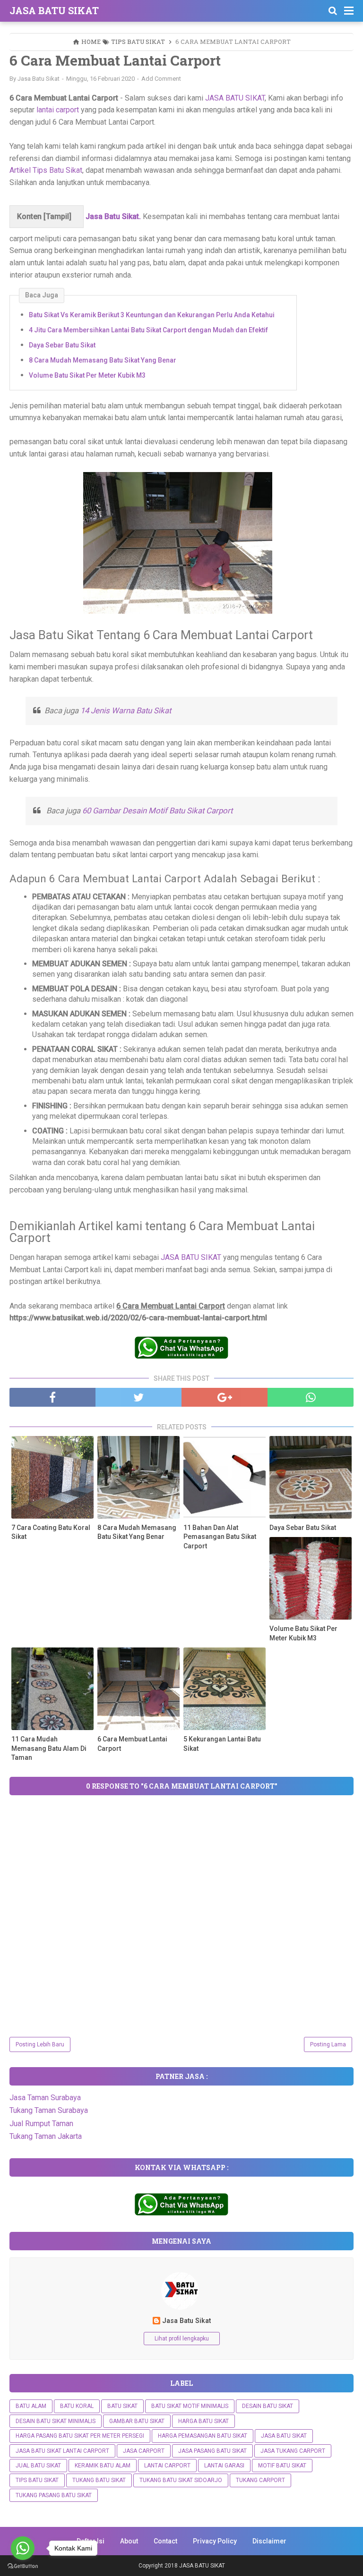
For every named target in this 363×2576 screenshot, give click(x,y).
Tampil (57, 216)
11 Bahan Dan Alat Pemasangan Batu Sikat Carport (220, 1537)
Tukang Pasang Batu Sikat (54, 2495)
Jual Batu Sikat (38, 2466)
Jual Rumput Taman (41, 2124)
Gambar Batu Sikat (137, 2421)
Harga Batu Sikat (203, 2421)
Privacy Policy (215, 2541)
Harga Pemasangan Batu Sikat (203, 2436)
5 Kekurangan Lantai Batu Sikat (222, 1744)
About (129, 2541)
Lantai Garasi (224, 2466)
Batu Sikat (122, 2406)
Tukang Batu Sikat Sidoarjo (181, 2480)
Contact (165, 2541)
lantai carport (58, 110)
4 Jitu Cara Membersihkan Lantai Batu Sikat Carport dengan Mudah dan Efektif (148, 330)
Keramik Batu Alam (103, 2466)
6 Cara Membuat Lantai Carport (132, 1744)
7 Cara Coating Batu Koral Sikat (51, 1532)
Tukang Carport (260, 2480)
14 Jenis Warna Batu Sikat (126, 710)
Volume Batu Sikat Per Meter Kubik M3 (87, 375)
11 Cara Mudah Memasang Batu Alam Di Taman (49, 1748)
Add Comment (161, 79)
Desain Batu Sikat (268, 2406)
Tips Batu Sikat (37, 2480)
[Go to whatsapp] (23, 2548)
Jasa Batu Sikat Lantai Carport (62, 2451)
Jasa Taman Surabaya (45, 2098)
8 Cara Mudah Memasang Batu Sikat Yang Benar (103, 360)
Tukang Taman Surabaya (49, 2110)
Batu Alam (31, 2406)
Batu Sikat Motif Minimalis (190, 2406)
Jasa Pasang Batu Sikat (212, 2451)
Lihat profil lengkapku (182, 2339)
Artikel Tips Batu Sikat (46, 170)
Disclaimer (269, 2541)
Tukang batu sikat (99, 2480)
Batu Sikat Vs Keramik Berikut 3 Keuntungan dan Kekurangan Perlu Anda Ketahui (152, 315)
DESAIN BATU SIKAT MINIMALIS (56, 2421)
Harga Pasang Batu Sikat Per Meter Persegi (80, 2436)
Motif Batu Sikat (282, 2466)
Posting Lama (328, 2044)
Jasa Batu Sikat (186, 2321)
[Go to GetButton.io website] (23, 2566)
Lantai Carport (167, 2466)
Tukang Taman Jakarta (46, 2136)
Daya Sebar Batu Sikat (62, 345)
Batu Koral (77, 2406)
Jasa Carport (144, 2451)
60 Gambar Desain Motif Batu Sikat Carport (157, 811)
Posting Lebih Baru (40, 2044)
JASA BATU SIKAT (54, 10)
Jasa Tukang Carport (293, 2451)
